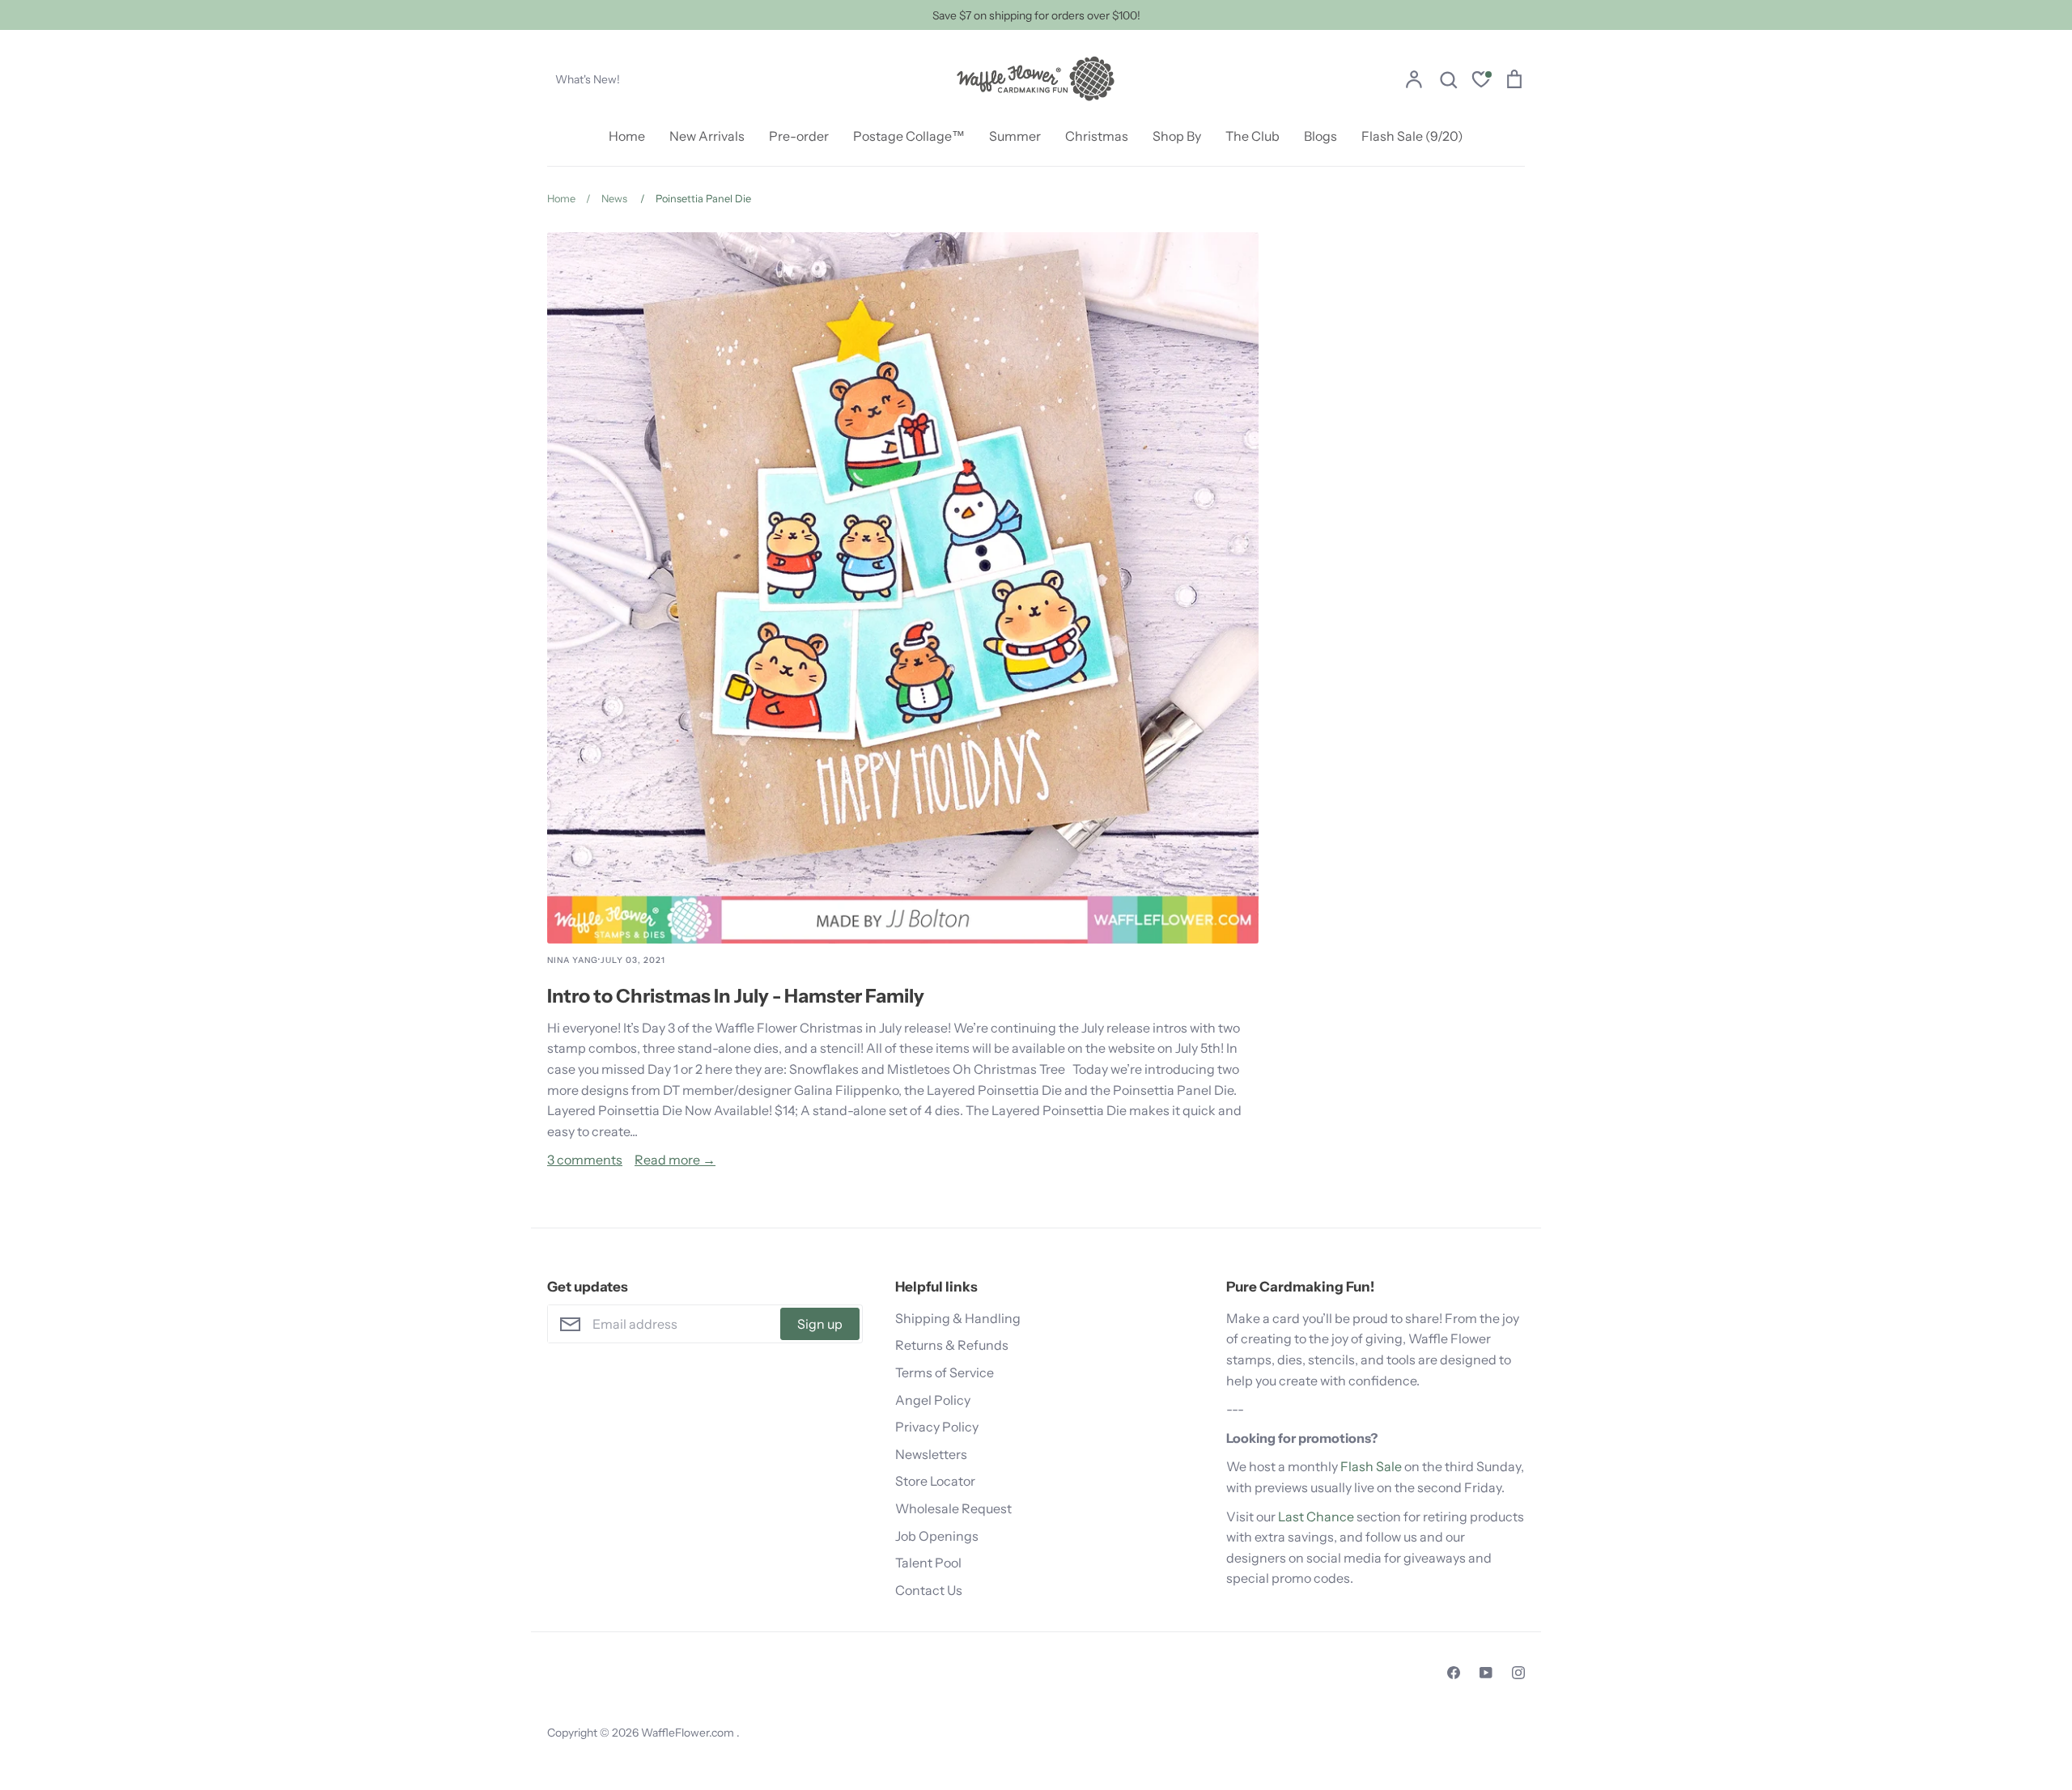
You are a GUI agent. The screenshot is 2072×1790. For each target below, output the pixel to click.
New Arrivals (707, 136)
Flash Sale (1371, 1466)
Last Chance (1316, 1516)
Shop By (1177, 136)
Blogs (1320, 136)
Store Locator (935, 1481)
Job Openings (937, 1536)
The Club (1253, 136)
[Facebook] (1454, 1673)
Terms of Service (945, 1372)
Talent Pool (928, 1563)
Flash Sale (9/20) (1412, 136)
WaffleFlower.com (689, 1733)
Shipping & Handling (958, 1318)
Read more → (675, 1160)
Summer (1015, 136)
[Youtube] (1486, 1673)
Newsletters (931, 1454)
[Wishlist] (1481, 81)
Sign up (820, 1324)
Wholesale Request (953, 1508)
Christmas (1097, 136)
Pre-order (799, 136)
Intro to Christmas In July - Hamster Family (736, 996)
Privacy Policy (937, 1427)
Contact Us (929, 1590)
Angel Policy (933, 1400)
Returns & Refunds (952, 1345)
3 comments (585, 1160)
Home (627, 136)
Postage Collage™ (909, 136)
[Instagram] (1518, 1673)
